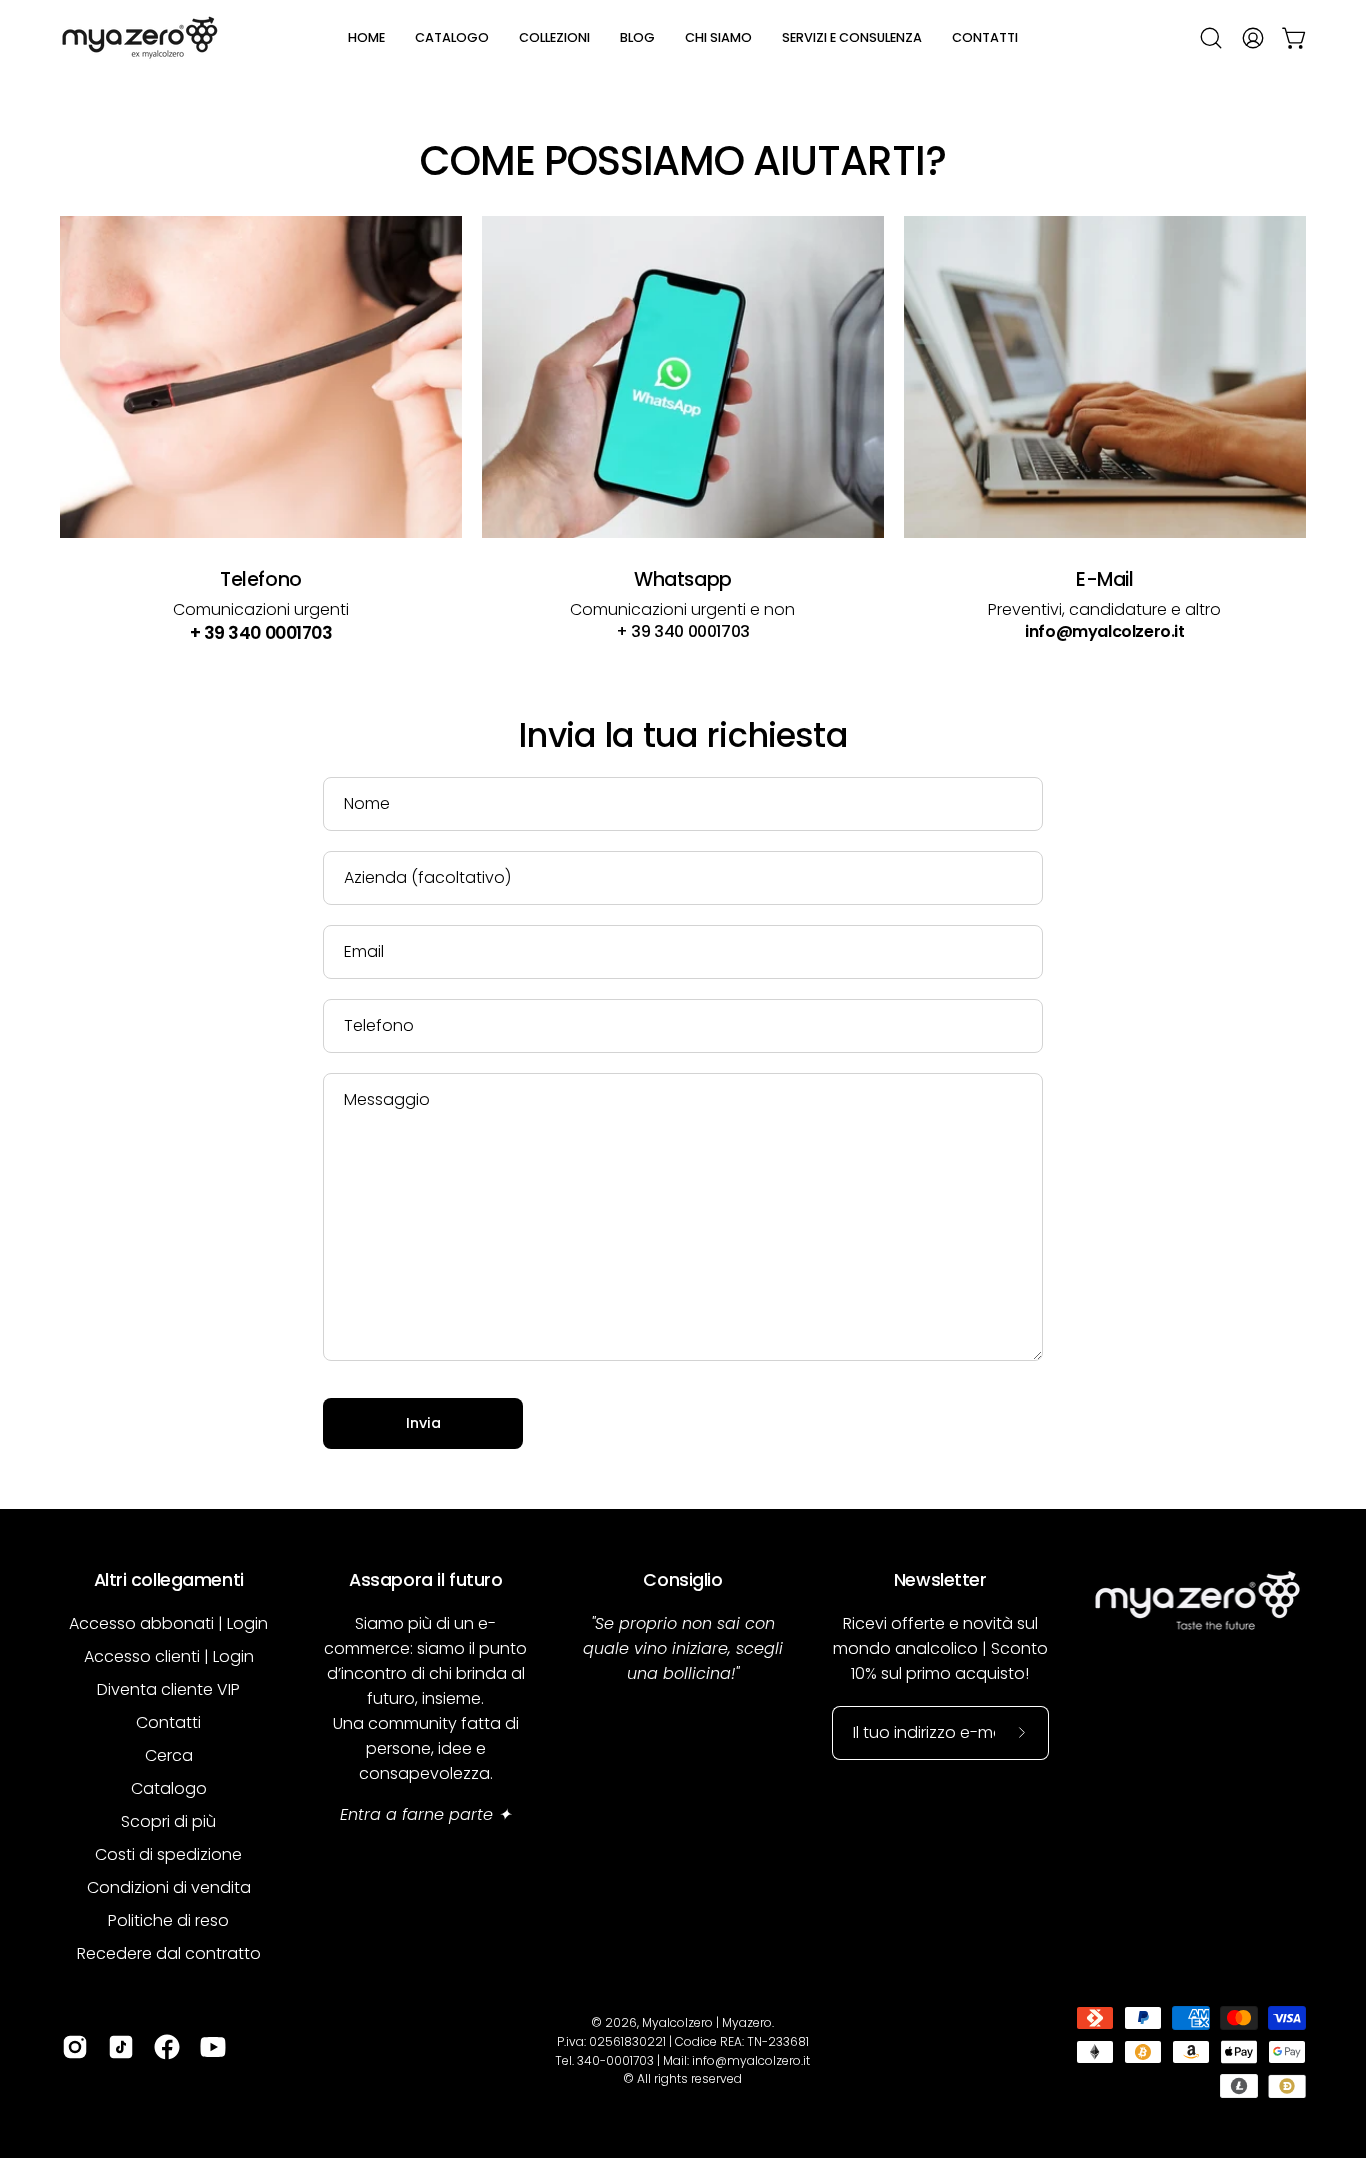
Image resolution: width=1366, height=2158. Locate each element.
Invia (423, 1423)
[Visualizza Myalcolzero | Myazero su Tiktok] (121, 2047)
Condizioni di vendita (169, 1887)
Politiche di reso (168, 1920)
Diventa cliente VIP (168, 1689)
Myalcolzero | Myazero (707, 2022)
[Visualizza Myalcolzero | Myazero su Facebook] (167, 2047)
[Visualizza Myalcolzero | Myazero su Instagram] (75, 2047)
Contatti (168, 1722)
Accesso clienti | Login (169, 1656)
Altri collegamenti (169, 1580)
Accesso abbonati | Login (168, 1623)
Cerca (169, 1755)
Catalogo (169, 1788)
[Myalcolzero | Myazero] (140, 38)
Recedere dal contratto (169, 1953)
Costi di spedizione (168, 1854)
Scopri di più (168, 1821)
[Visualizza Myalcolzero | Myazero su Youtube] (213, 2047)
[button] (452, 38)
